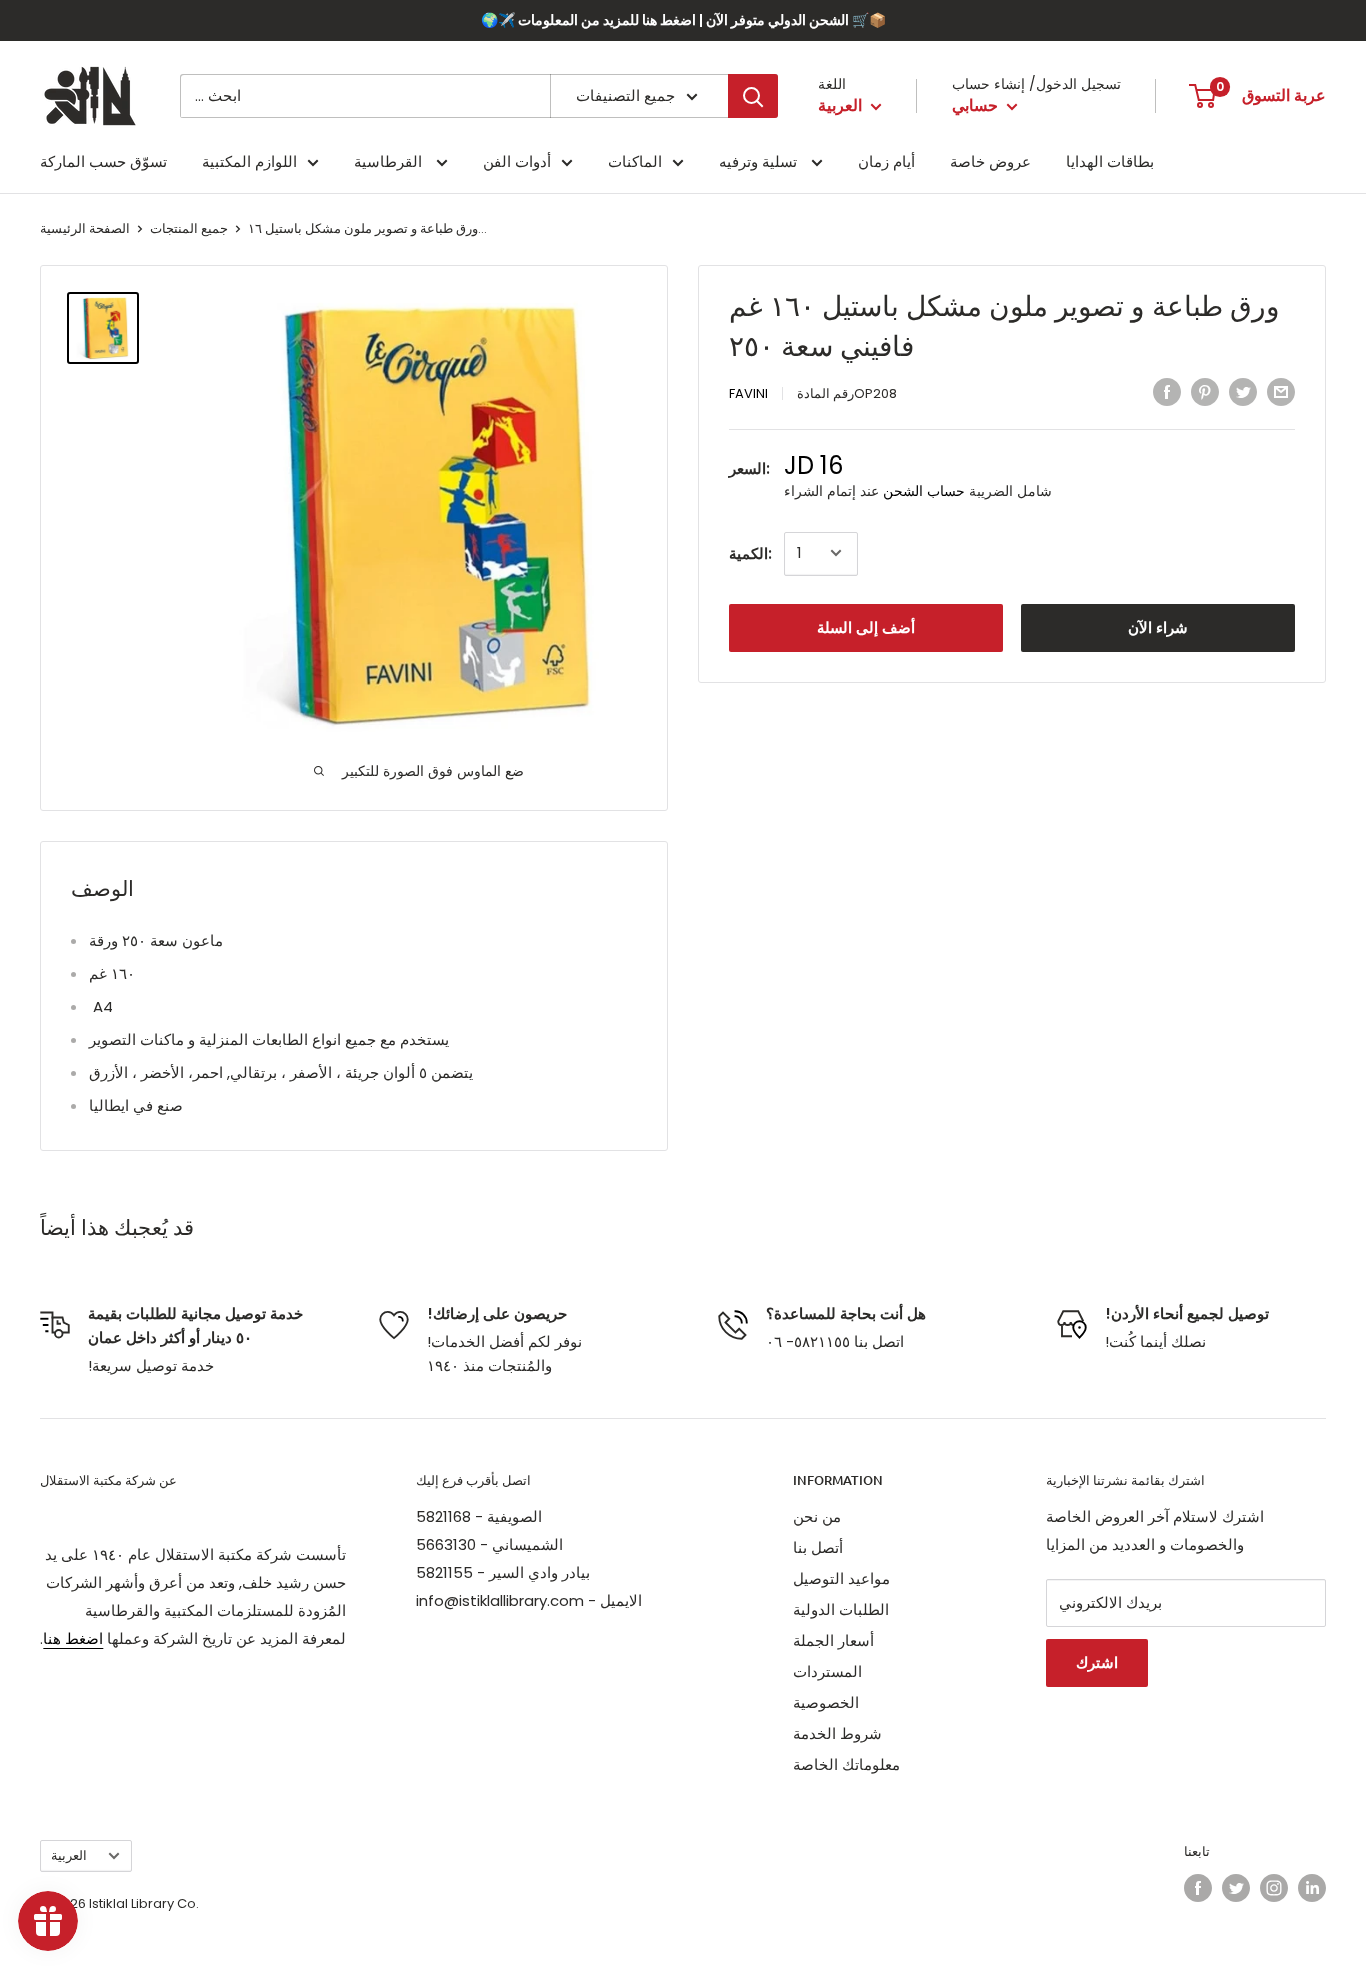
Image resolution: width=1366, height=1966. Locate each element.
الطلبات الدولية (841, 1609)
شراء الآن (1158, 626)
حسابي (977, 105)
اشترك (1097, 1662)
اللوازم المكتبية (249, 161)
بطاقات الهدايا (1110, 161)
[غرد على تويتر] (1243, 391)
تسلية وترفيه (760, 161)
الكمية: (750, 552)
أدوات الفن (517, 161)
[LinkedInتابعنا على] (1312, 1888)
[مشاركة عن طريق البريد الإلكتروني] (1281, 391)
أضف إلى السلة (866, 626)
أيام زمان (886, 161)
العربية (69, 1855)
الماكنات (635, 161)
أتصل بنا (818, 1547)
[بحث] (753, 96)
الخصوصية (826, 1702)
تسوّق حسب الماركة (103, 161)
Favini (748, 393)
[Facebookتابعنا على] (1198, 1888)
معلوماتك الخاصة (846, 1764)
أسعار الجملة (833, 1640)
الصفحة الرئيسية (85, 228)
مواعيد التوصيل (841, 1578)
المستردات (827, 1671)
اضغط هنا (73, 1638)
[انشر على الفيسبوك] (1167, 391)
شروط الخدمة (837, 1733)
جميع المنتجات (189, 228)
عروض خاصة (990, 161)
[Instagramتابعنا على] (1274, 1888)
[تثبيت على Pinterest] (1205, 391)
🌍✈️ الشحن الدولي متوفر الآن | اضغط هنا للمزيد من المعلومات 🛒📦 (683, 20)
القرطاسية (390, 161)
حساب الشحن (924, 490)
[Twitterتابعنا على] (1236, 1888)
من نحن (817, 1516)
